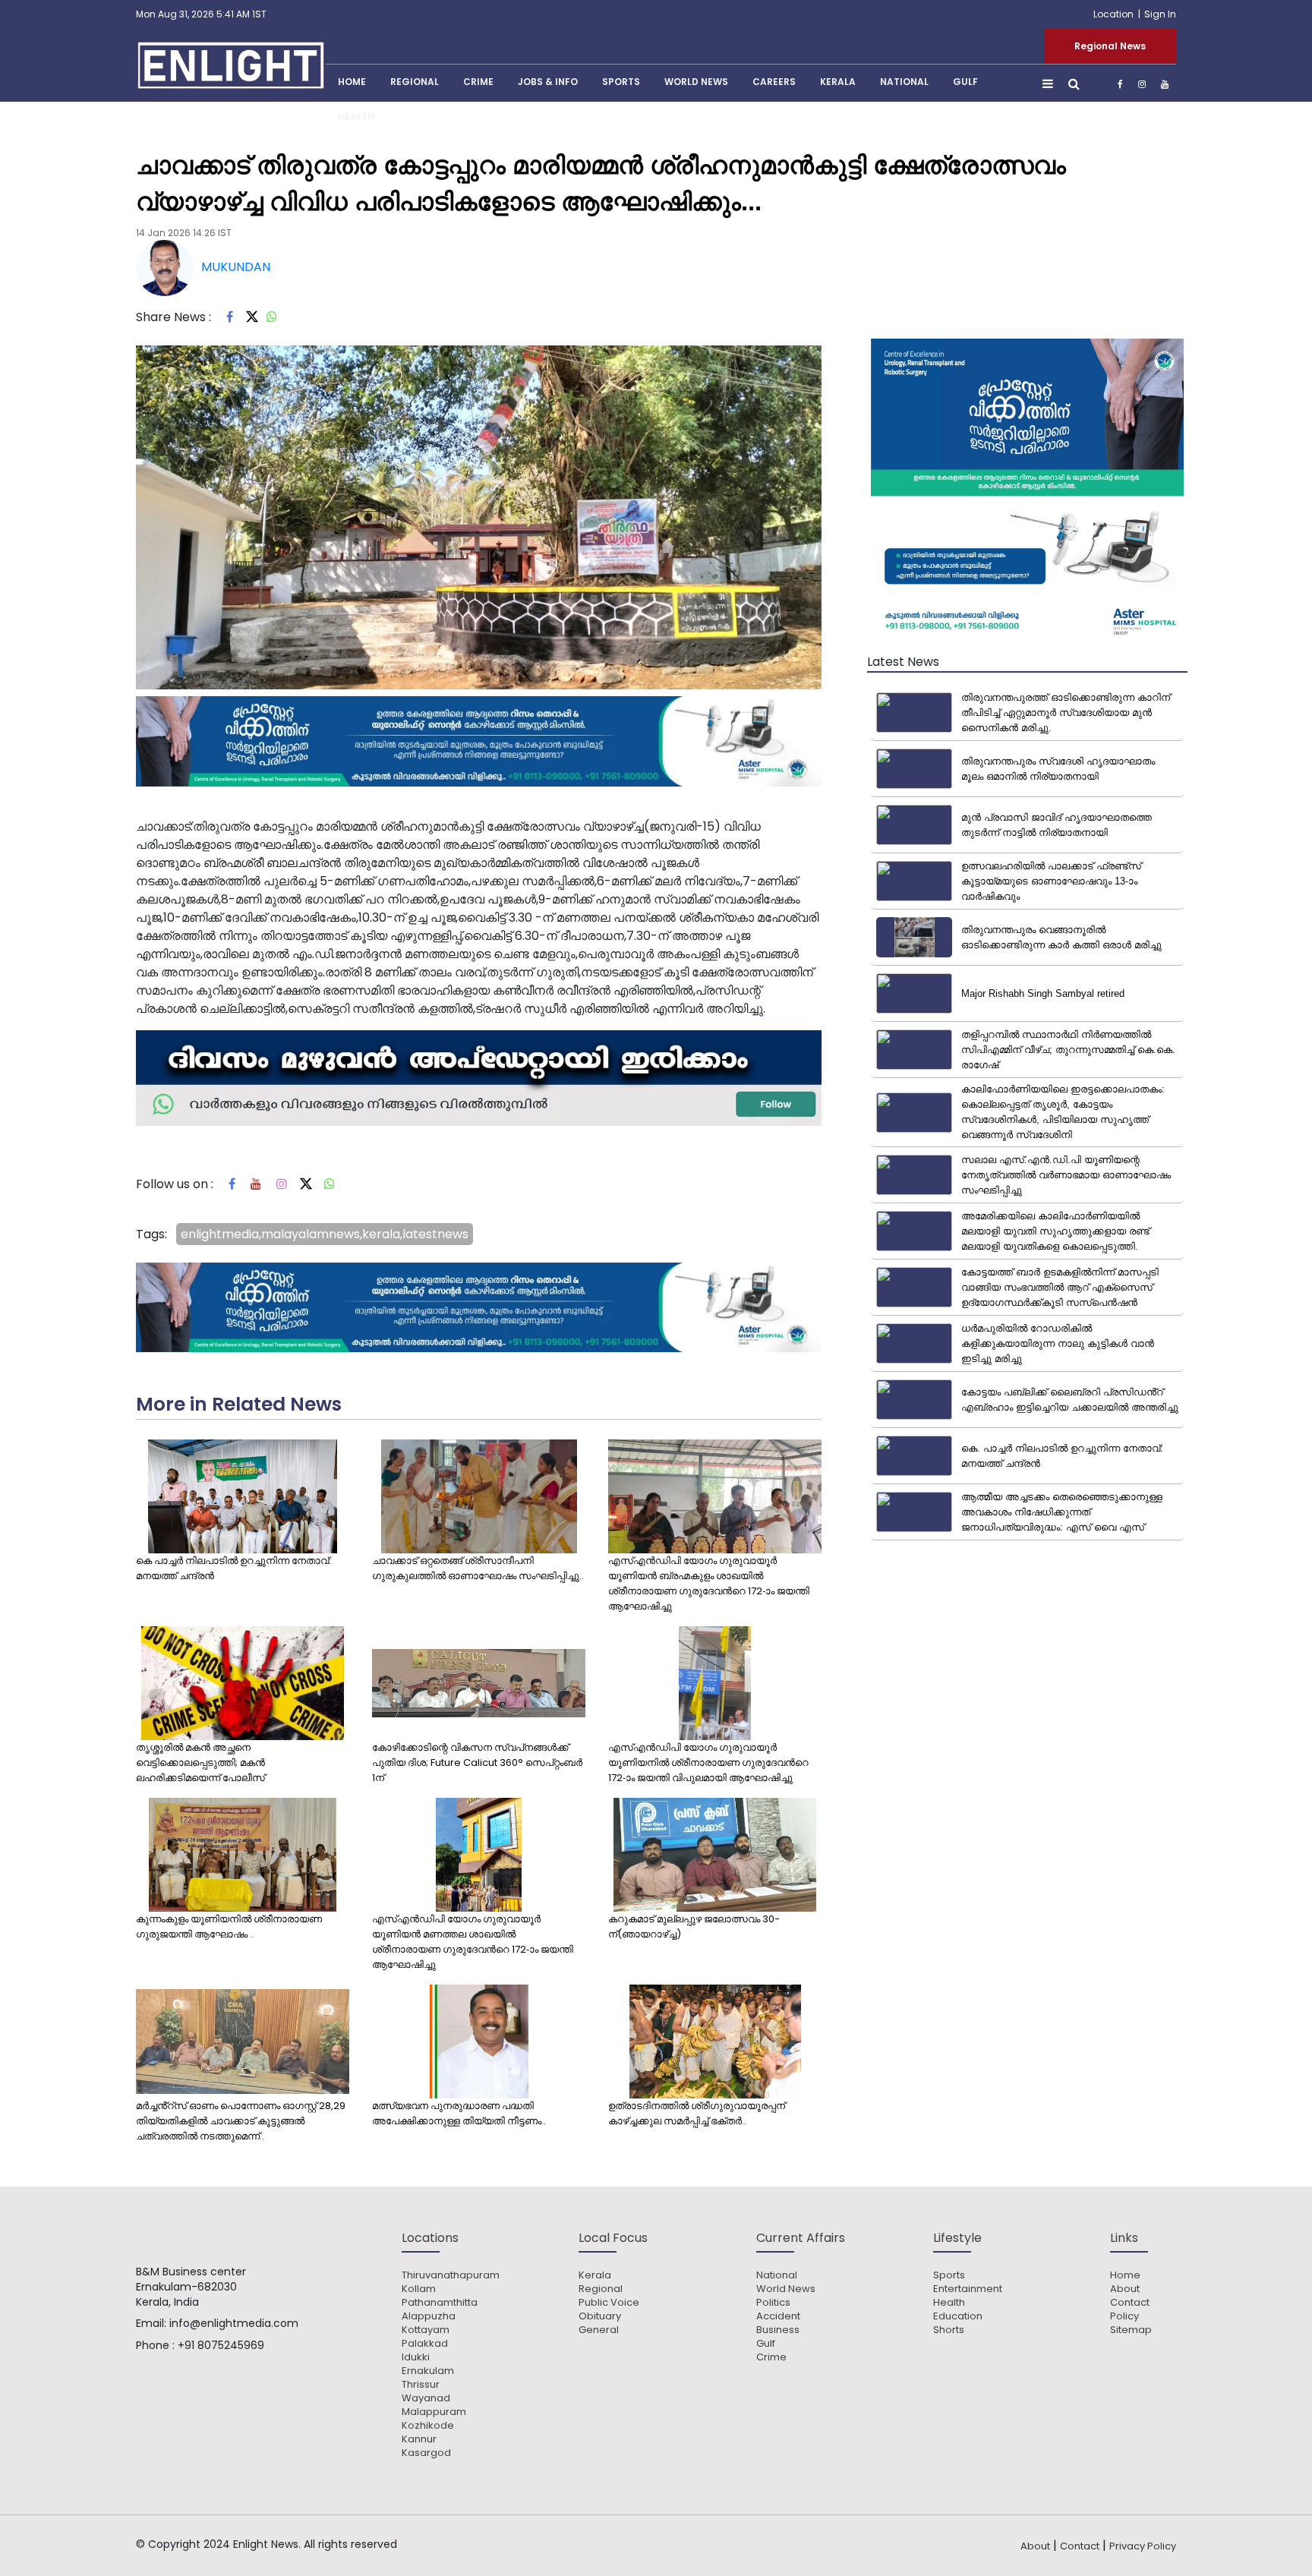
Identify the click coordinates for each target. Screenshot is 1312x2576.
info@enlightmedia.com (234, 2323)
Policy (1124, 2316)
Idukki (416, 2357)
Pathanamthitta (440, 2303)
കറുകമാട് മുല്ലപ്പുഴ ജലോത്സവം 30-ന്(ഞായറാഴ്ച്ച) (694, 1926)
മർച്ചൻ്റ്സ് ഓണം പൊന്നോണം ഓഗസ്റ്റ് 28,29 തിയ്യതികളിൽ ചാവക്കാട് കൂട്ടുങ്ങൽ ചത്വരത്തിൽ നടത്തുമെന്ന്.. (241, 2121)
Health (356, 117)
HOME (352, 82)
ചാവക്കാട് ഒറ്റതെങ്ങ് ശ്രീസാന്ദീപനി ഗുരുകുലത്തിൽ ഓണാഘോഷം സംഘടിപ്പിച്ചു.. (478, 1568)
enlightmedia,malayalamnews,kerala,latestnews (325, 1234)
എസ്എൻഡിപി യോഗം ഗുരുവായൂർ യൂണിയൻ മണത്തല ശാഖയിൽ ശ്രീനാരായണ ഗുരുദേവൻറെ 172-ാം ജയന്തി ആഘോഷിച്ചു (473, 1942)
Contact (1130, 2303)
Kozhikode (428, 2426)
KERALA (838, 82)
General (599, 2330)
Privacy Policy (1143, 2546)
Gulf (965, 82)
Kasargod (426, 2453)
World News (696, 82)
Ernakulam (428, 2371)
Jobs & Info (548, 82)
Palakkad (425, 2344)
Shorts (949, 2330)
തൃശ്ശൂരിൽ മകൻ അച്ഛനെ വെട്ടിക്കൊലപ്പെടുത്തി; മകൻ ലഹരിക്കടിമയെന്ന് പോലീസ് (200, 1763)
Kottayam (426, 2330)
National (904, 82)
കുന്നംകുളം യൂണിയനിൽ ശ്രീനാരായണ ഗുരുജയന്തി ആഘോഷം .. (229, 1926)
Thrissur (421, 2385)
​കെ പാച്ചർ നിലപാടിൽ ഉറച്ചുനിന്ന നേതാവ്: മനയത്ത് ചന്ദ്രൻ (233, 1568)
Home (1125, 2275)
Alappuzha (429, 2316)
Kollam (419, 2289)
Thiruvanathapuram (451, 2275)
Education (958, 2316)
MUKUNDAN (236, 267)
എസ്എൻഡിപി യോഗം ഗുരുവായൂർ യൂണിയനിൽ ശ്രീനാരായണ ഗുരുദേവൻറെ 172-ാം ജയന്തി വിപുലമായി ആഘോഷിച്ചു (708, 1763)
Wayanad (426, 2398)
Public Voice (609, 2303)
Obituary (600, 2316)
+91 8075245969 (221, 2345)
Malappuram (434, 2412)
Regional (415, 82)
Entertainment (968, 2289)
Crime (478, 82)
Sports (621, 82)
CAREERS (774, 82)
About (1125, 2289)
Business (778, 2330)
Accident (778, 2316)
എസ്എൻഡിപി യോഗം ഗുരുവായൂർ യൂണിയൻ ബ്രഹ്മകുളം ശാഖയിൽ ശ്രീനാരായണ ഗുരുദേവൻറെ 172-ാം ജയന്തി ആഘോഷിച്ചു (709, 1583)
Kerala (595, 2275)
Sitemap (1131, 2330)
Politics (773, 2303)
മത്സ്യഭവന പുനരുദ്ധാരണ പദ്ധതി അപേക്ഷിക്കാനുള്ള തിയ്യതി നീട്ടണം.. (459, 2113)
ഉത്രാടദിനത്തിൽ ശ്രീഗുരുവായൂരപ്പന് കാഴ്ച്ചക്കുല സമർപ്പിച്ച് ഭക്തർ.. (697, 2113)
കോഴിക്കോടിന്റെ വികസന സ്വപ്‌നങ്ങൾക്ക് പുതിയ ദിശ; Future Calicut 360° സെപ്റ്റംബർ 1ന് (477, 1763)
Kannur (419, 2439)
